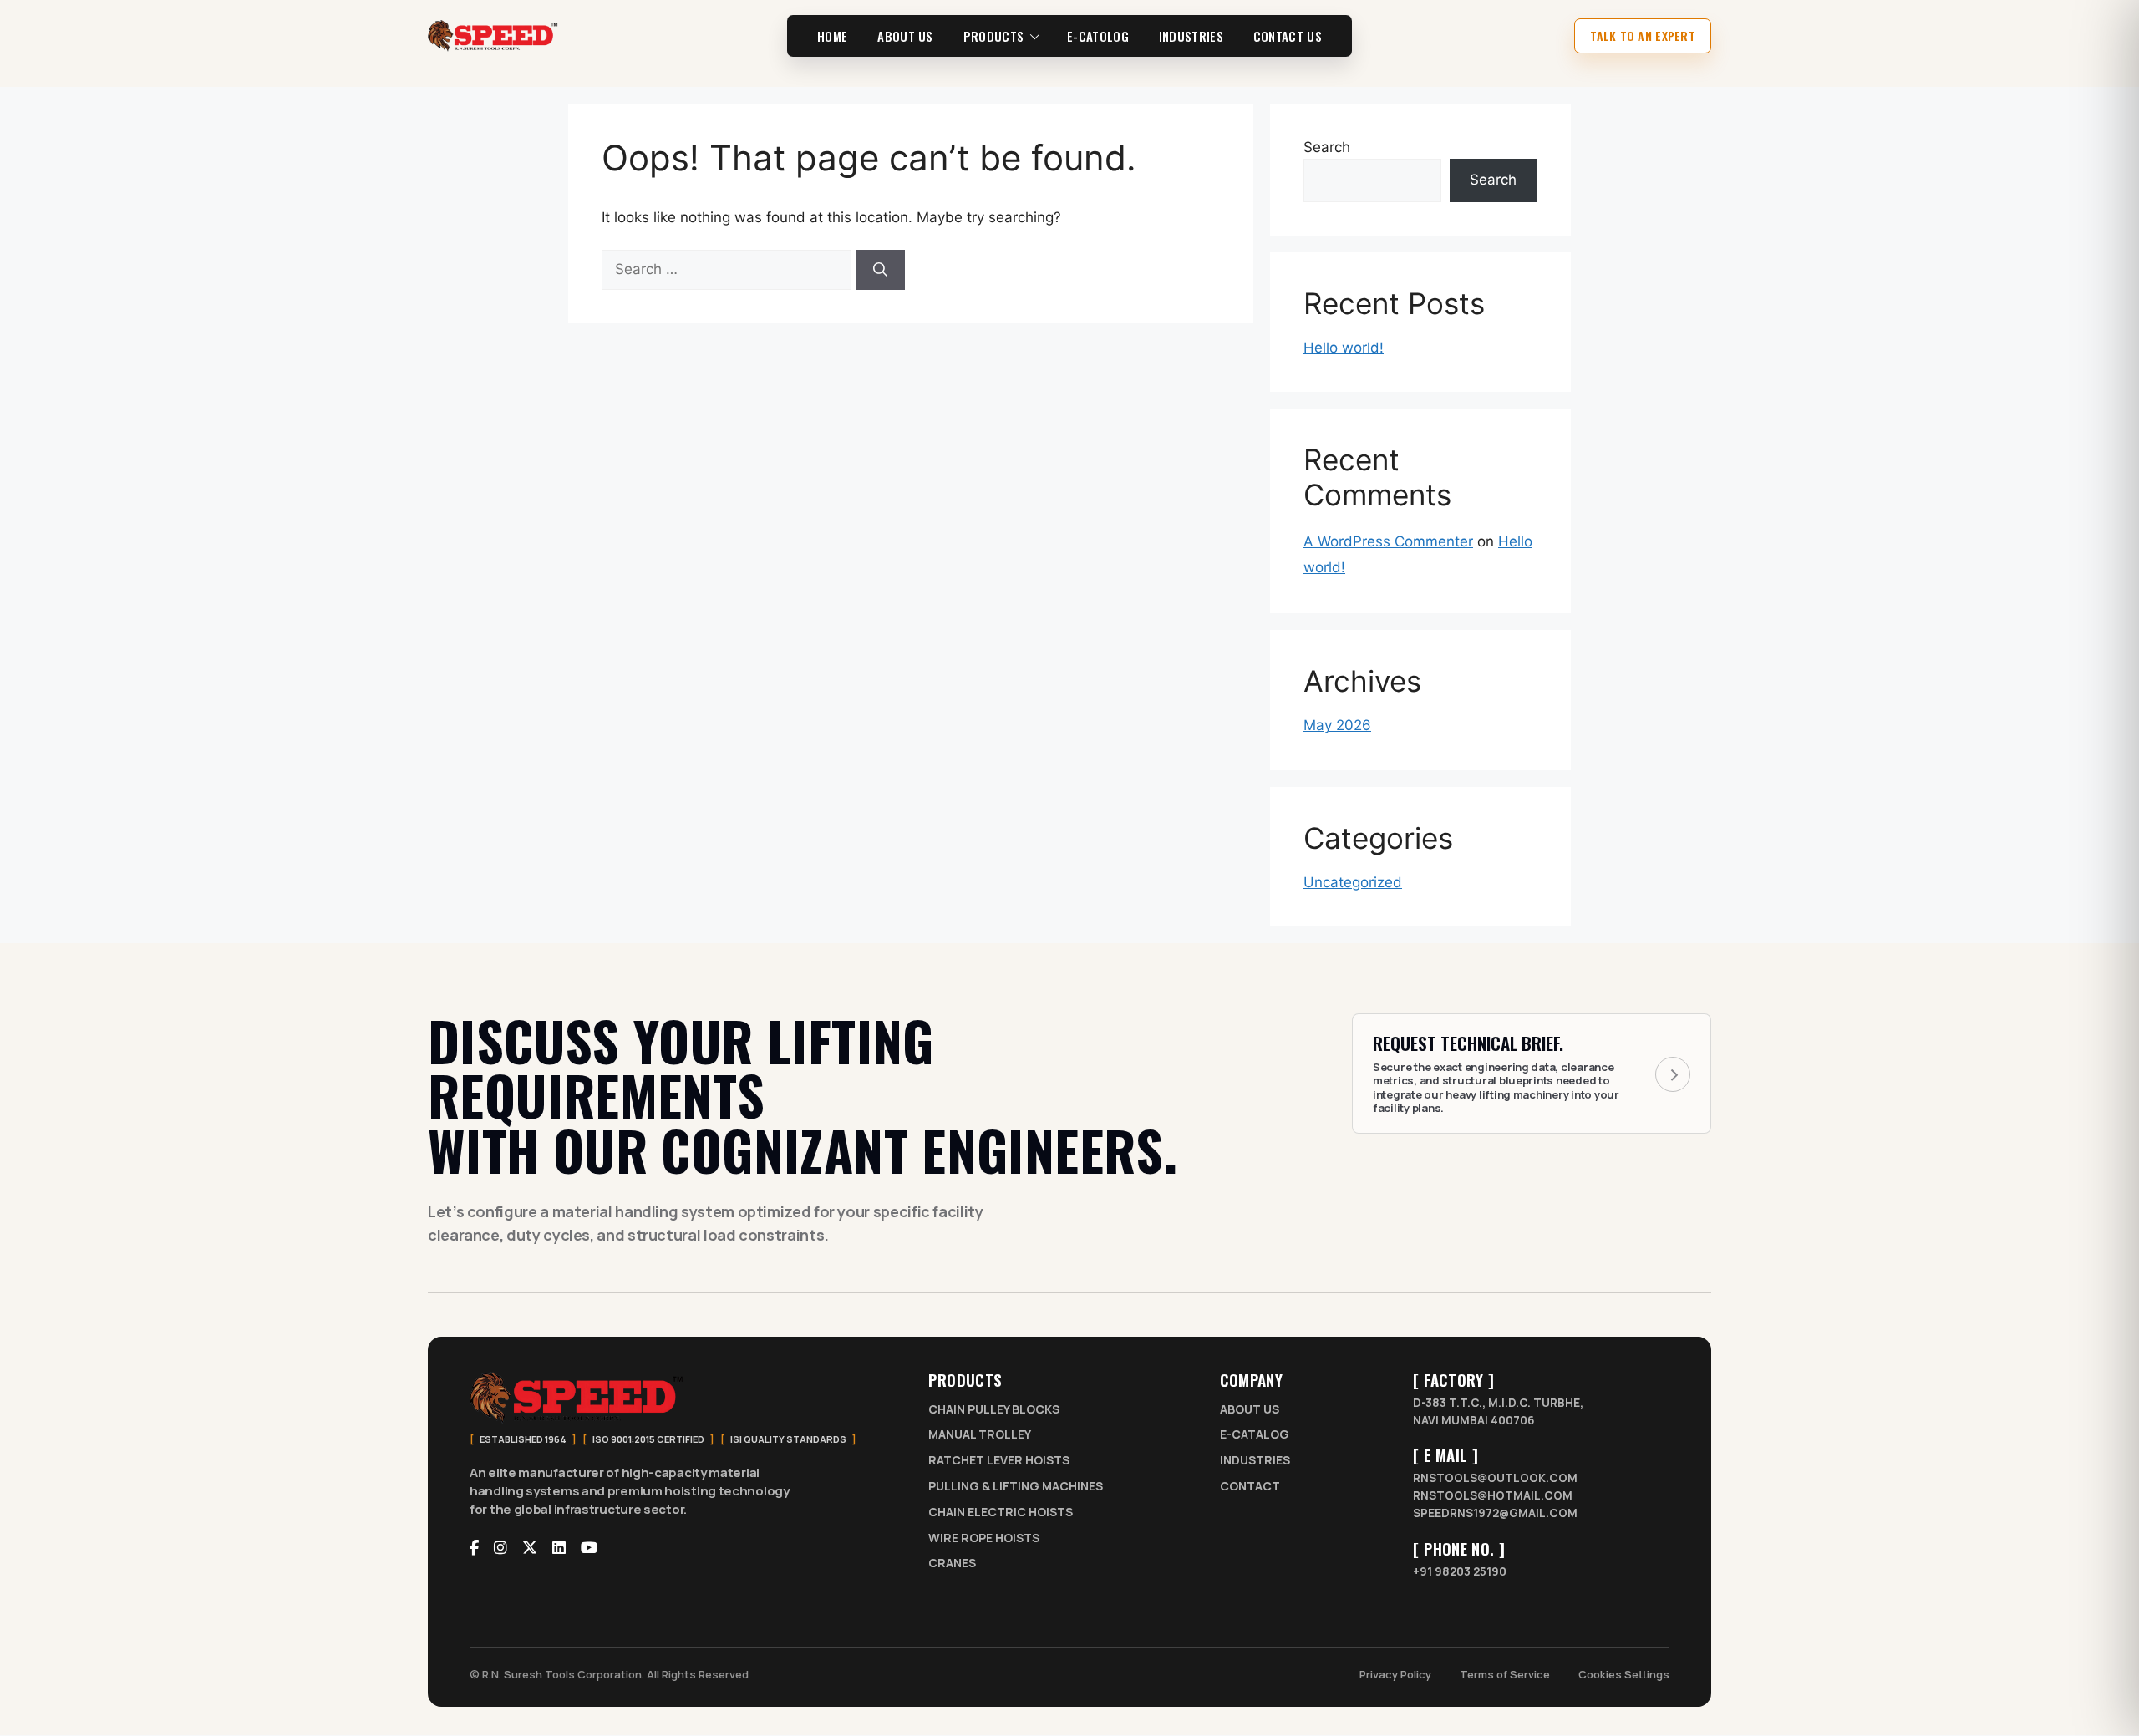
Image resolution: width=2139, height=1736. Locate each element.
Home (832, 36)
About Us (1250, 1410)
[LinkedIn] (559, 1548)
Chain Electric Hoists (1001, 1513)
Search (1327, 147)
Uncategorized (1353, 882)
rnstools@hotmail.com (1493, 1496)
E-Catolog (1098, 36)
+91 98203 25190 (1460, 1572)
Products (993, 36)
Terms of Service (1505, 1674)
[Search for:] (729, 269)
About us (905, 36)
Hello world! (1344, 348)
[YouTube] (589, 1548)
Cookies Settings (1624, 1674)
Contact (1250, 1487)
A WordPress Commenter (1388, 541)
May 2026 (1337, 725)
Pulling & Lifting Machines (1016, 1487)
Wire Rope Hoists (984, 1538)
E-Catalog (1255, 1436)
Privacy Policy (1395, 1674)
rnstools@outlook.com (1495, 1479)
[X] (530, 1548)
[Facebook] (474, 1548)
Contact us (1288, 36)
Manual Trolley (980, 1436)
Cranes (952, 1564)
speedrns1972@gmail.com (1495, 1514)
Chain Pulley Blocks (994, 1410)
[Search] (880, 270)
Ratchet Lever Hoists (999, 1462)
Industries (1191, 36)
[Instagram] (500, 1548)
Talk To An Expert (1643, 36)
